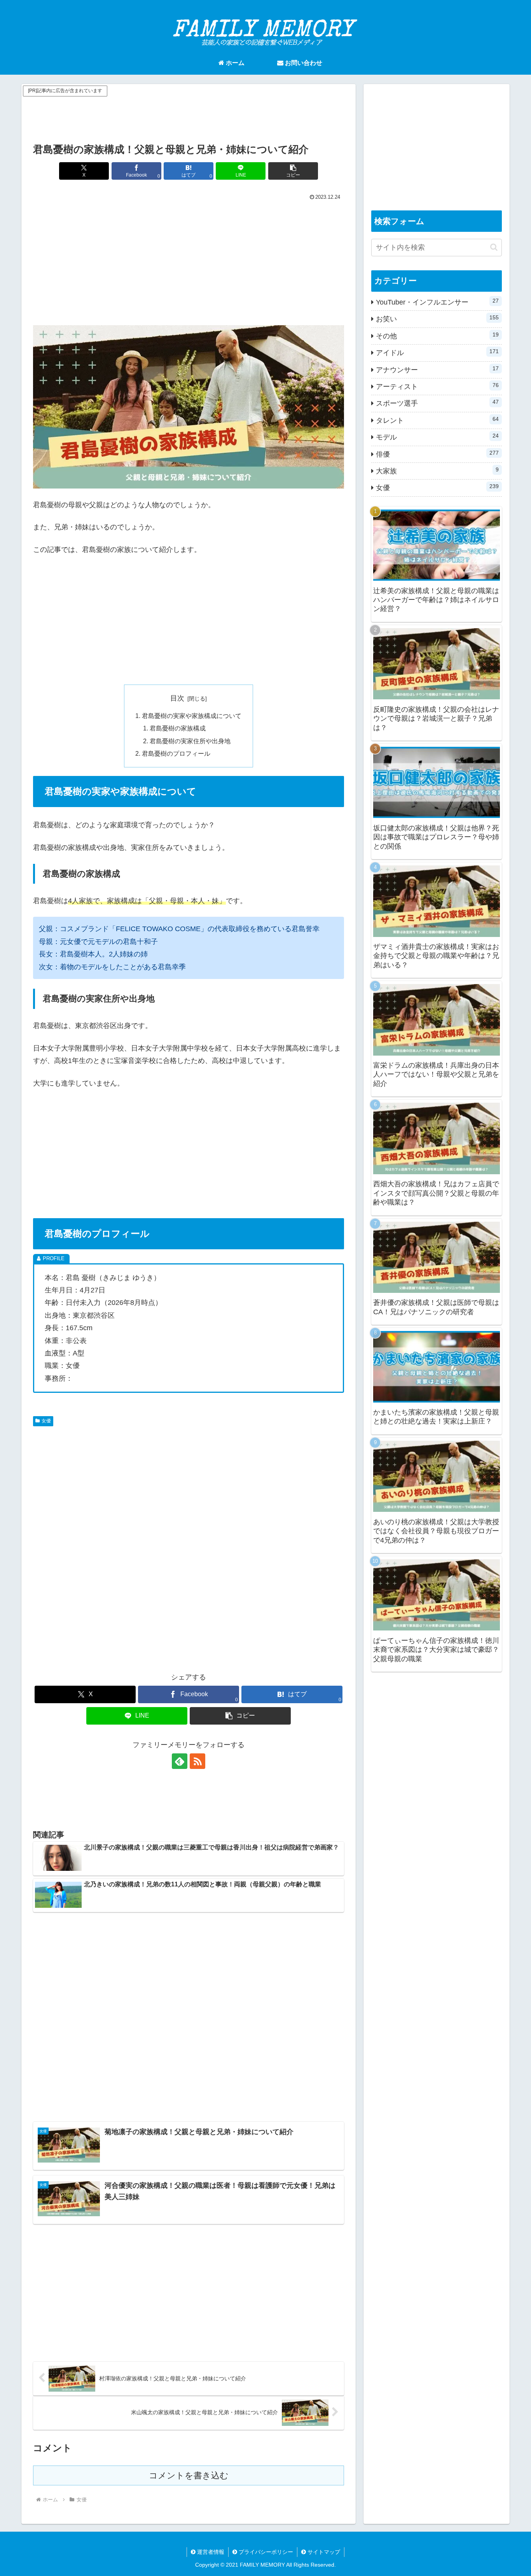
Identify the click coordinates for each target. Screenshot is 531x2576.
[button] (293, 171)
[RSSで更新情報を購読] (197, 1761)
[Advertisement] (189, 116)
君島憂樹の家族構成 (178, 728)
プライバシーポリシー (265, 2552)
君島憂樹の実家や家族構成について (192, 716)
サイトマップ (323, 2552)
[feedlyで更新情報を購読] (180, 1761)
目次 (177, 698)
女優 (46, 1421)
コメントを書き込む (189, 2475)
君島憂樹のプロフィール (176, 753)
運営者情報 (210, 2552)
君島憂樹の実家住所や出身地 (190, 741)
